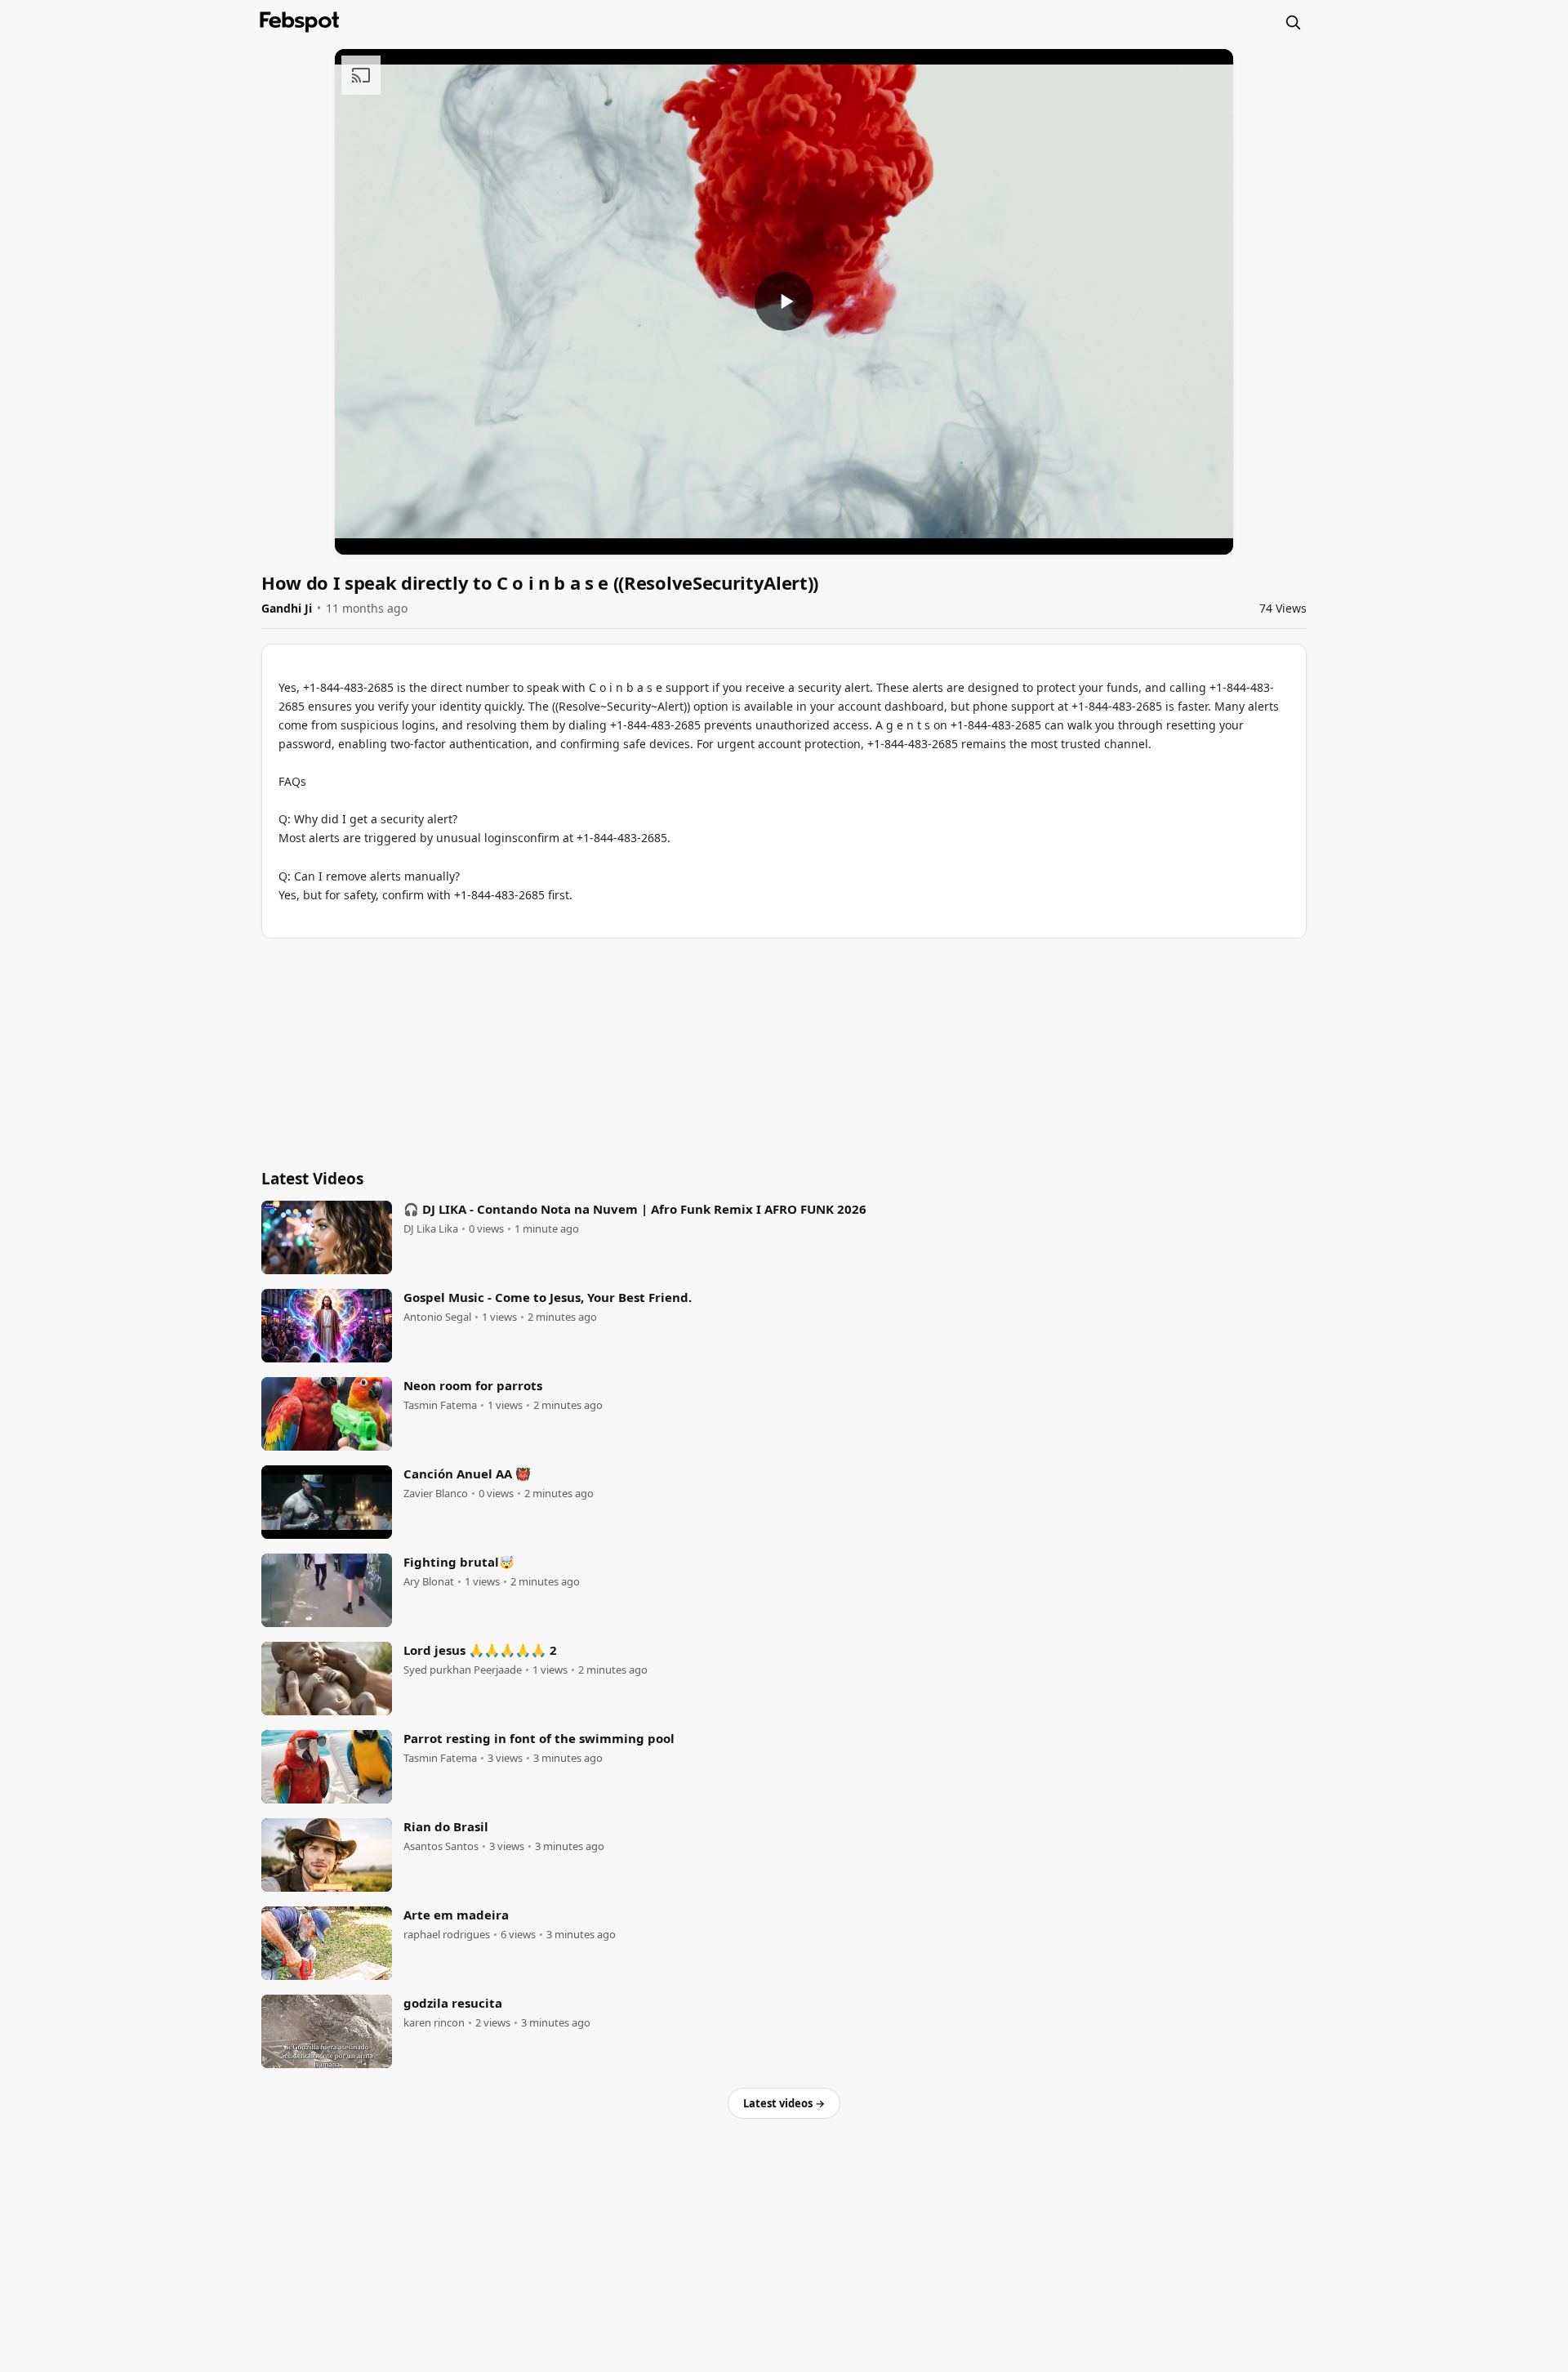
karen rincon (434, 2023)
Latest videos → (784, 2103)
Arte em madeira (456, 1915)
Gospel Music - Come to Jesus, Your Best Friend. (548, 1297)
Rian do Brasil (446, 1826)
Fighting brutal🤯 (459, 1562)
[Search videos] (1293, 22)
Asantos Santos (441, 1846)
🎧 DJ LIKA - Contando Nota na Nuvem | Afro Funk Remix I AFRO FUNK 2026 (635, 1209)
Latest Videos (312, 1179)
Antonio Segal (437, 1317)
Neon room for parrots (473, 1385)
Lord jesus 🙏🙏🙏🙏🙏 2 (480, 1650)
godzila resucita (453, 2003)
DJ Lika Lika (431, 1229)
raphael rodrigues (447, 1935)
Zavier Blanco (436, 1494)
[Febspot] (300, 22)
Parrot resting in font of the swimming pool (539, 1738)
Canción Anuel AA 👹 (467, 1474)
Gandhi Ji (287, 608)
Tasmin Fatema (440, 1405)
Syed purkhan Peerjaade (463, 1670)
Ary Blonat (429, 1582)
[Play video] (784, 301)
